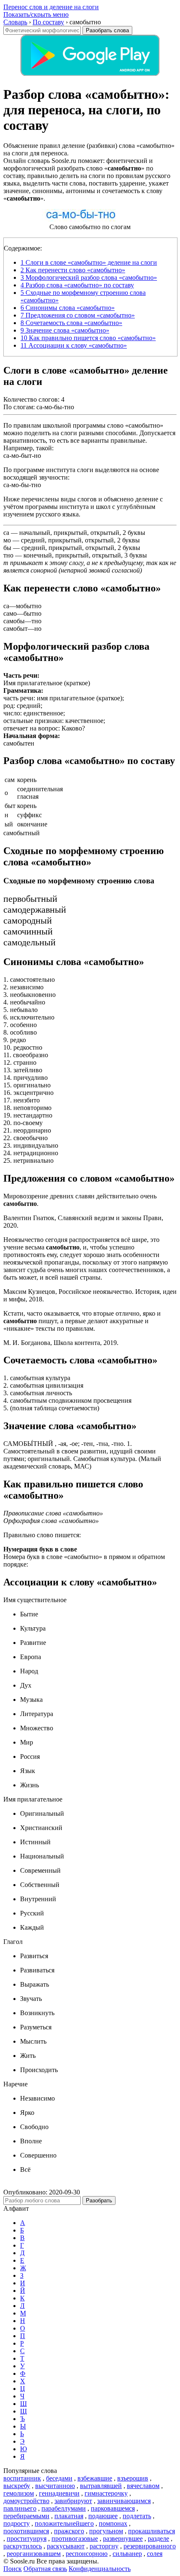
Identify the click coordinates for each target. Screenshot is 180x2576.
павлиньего (20, 2508)
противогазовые (75, 2539)
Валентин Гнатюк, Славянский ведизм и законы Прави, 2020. (83, 1222)
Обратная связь (45, 2569)
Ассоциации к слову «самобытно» (74, 345)
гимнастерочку (106, 2493)
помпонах (113, 2523)
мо (7, 540)
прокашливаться (152, 2531)
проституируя (27, 2539)
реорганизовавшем (34, 2554)
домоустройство (26, 2501)
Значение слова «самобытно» (65, 330)
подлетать (137, 2516)
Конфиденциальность (100, 2569)
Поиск (13, 2569)
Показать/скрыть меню (36, 14)
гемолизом (19, 2493)
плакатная (69, 2516)
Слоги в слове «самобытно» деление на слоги (89, 262)
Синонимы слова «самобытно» (68, 308)
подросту (17, 2523)
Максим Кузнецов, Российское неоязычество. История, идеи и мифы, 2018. (90, 1295)
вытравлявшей (101, 2486)
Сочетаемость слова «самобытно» (71, 323)
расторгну (104, 2546)
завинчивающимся (124, 2501)
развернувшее (123, 2539)
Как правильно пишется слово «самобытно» (88, 338)
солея (155, 2554)
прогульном (106, 2531)
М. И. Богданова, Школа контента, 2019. (61, 1343)
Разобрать (99, 2200)
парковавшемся (113, 2508)
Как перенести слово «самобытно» (73, 270)
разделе (158, 2539)
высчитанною (55, 2486)
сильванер (127, 2554)
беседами (59, 2478)
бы (7, 548)
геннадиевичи (59, 2493)
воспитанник (22, 2478)
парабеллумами (64, 2508)
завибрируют (73, 2501)
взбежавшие (95, 2478)
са (6, 533)
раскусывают (66, 2546)
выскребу (17, 2486)
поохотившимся (26, 2531)
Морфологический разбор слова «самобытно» (89, 277)
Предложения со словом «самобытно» (78, 315)
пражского (69, 2531)
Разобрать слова (107, 30)
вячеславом (143, 2486)
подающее (103, 2516)
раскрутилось (23, 2546)
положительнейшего (64, 2523)
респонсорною (87, 2554)
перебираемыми (26, 2516)
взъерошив (133, 2478)
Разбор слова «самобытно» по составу (77, 285)
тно (8, 555)
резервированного (150, 2546)
